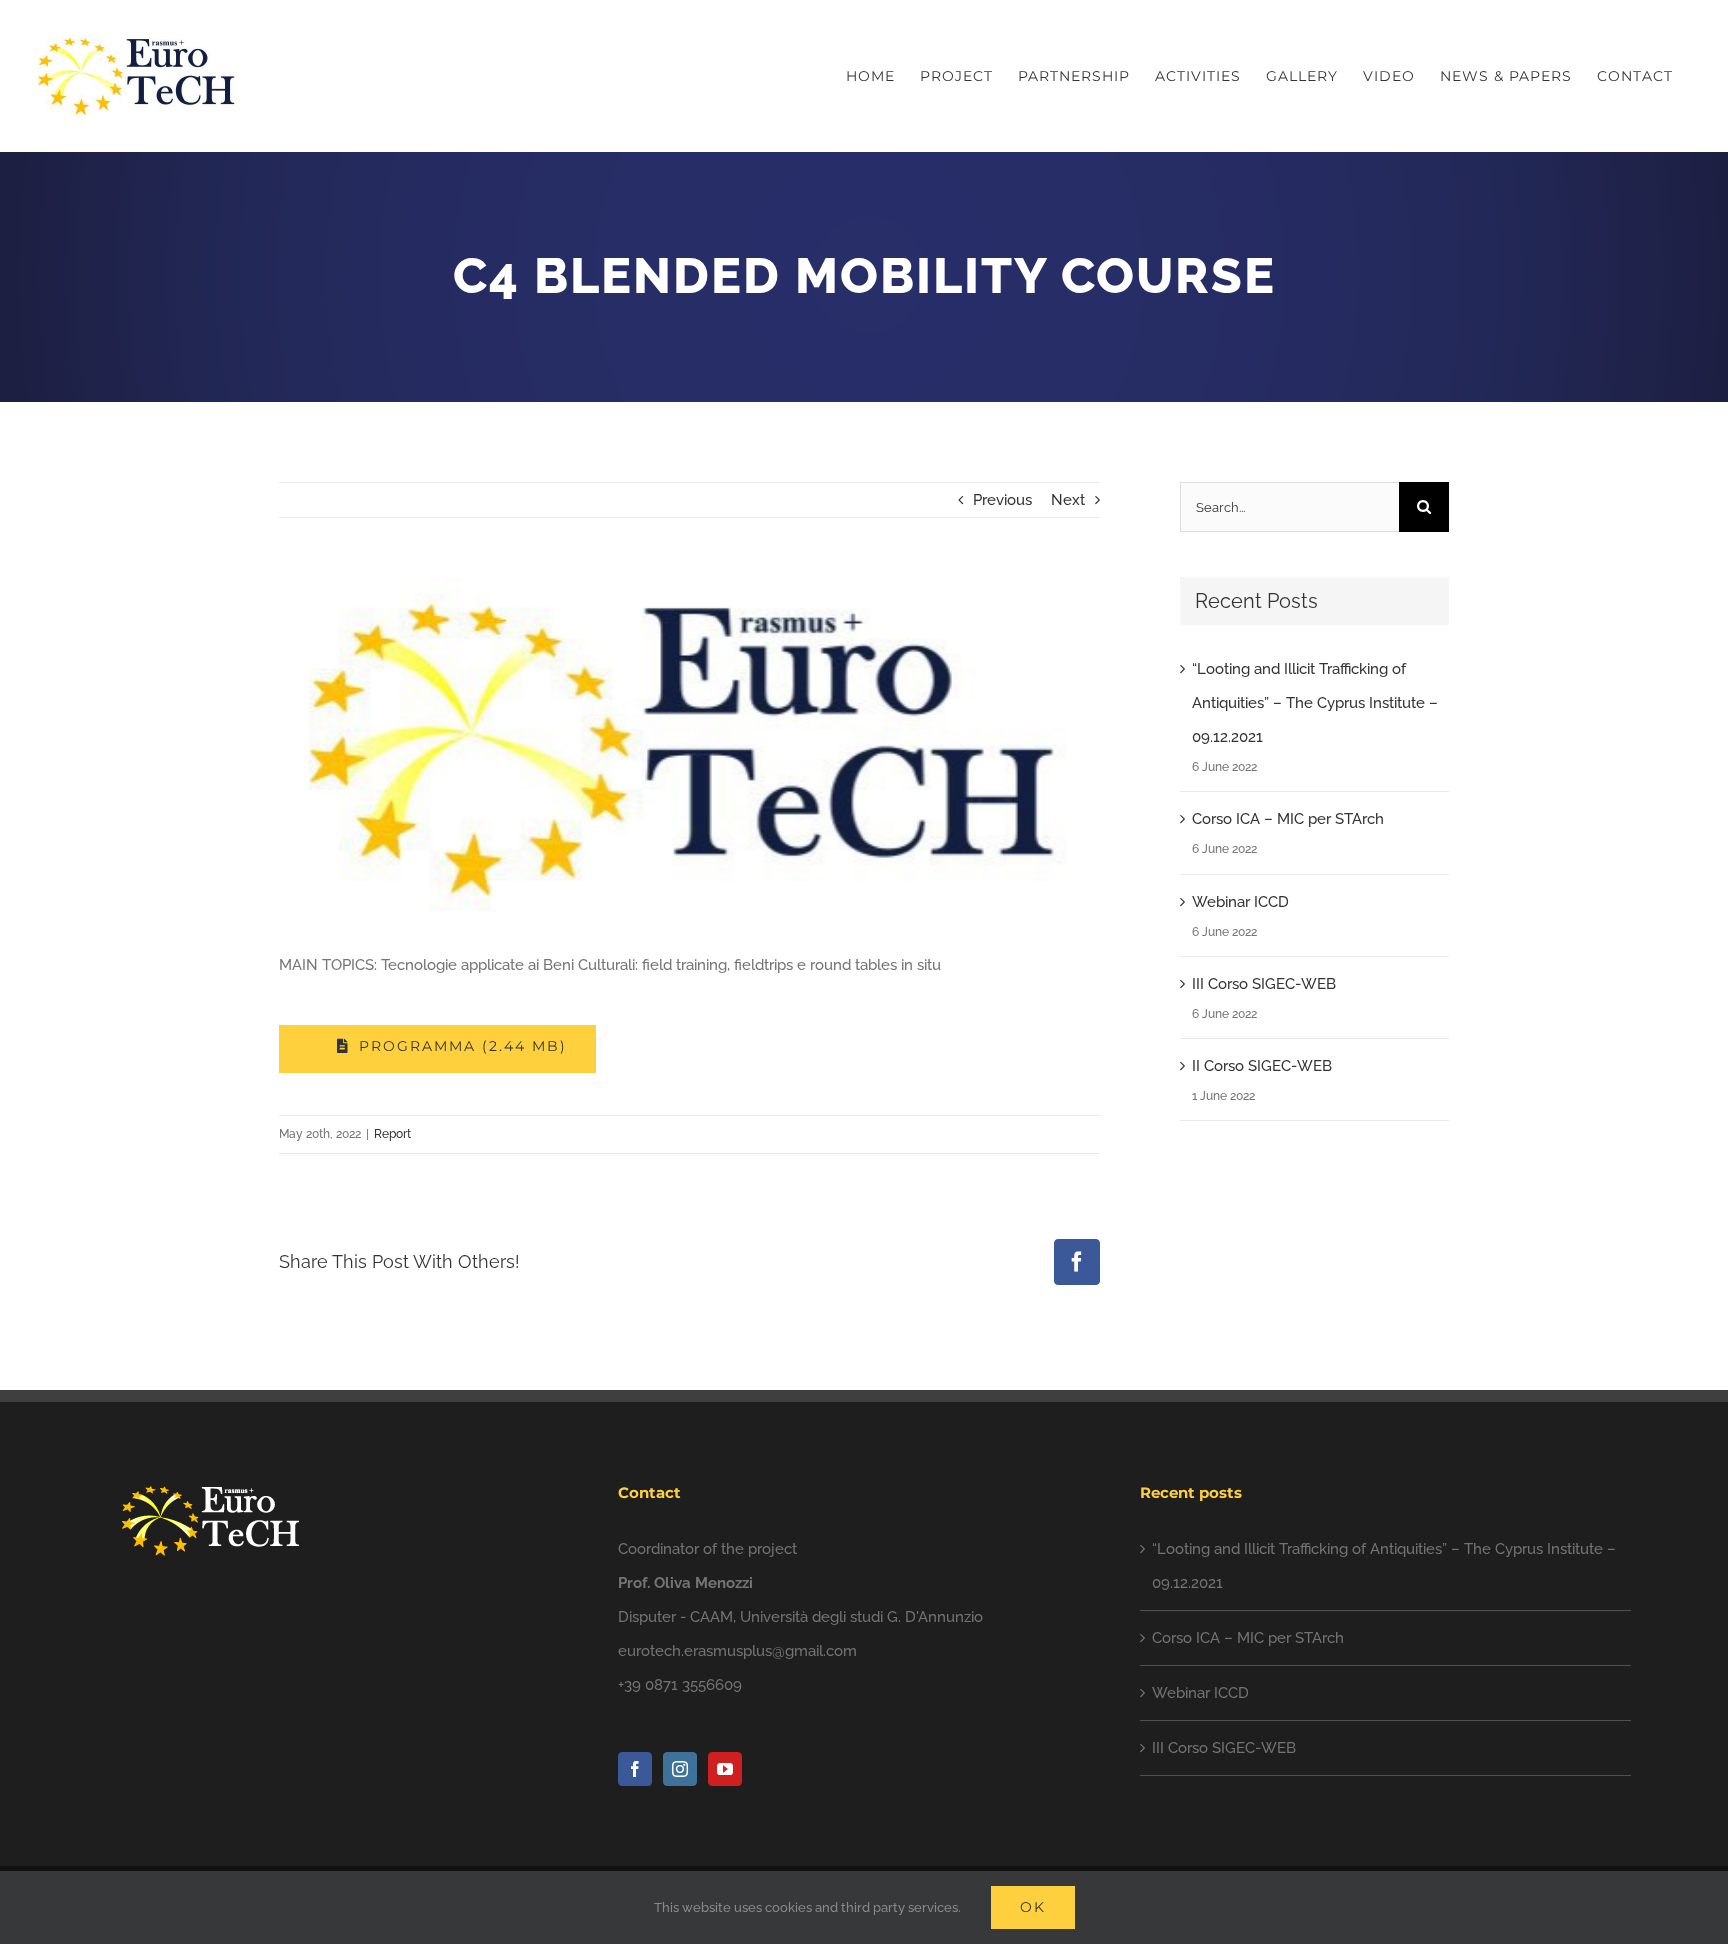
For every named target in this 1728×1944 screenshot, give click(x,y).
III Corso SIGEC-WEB (1264, 984)
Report (392, 1134)
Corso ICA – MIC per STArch (1288, 819)
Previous (1002, 500)
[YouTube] (725, 1769)
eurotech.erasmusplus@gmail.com (737, 1651)
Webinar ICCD (1240, 902)
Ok (1033, 1907)
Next (1068, 500)
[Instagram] (680, 1769)
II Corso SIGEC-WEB (1262, 1066)
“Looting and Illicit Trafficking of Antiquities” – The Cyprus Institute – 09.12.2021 (1315, 703)
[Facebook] (635, 1769)
